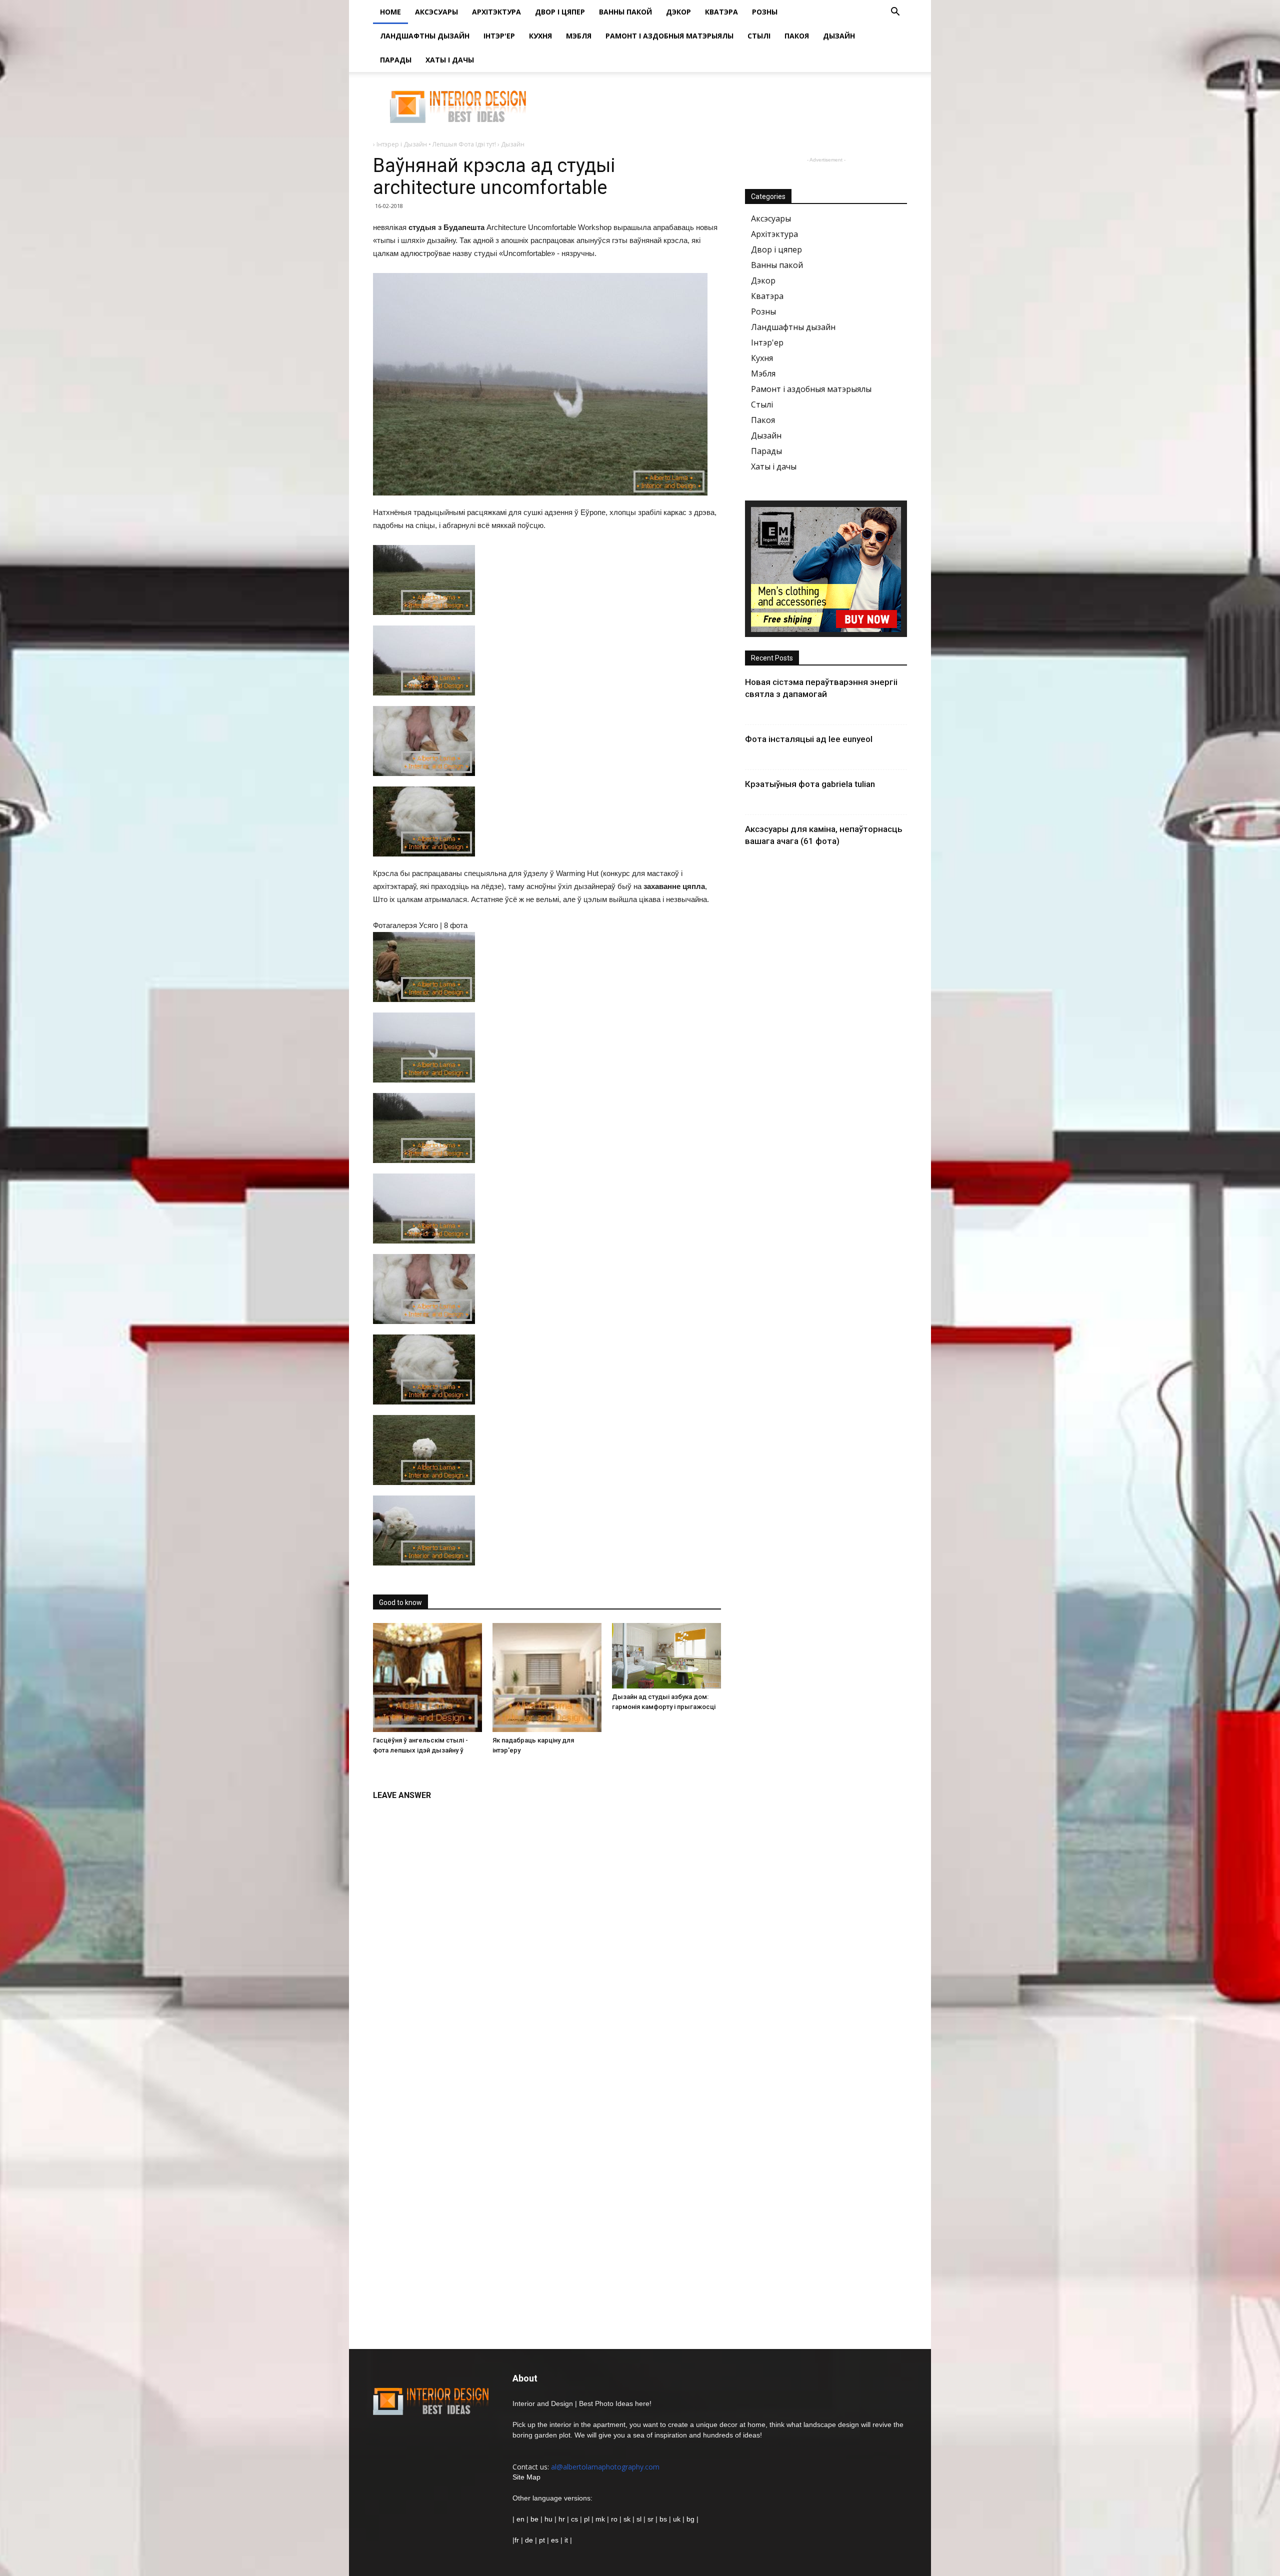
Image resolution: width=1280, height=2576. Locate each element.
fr (517, 2540)
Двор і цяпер (560, 12)
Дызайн (839, 36)
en (519, 2519)
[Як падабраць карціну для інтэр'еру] (547, 1677)
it (566, 2540)
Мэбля (579, 36)
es (555, 2540)
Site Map (526, 2477)
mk (600, 2519)
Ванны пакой (625, 12)
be (534, 2519)
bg (690, 2519)
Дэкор (678, 12)
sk (627, 2519)
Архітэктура (496, 12)
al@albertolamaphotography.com (605, 2467)
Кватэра (721, 12)
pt (542, 2540)
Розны (765, 12)
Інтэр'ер (499, 36)
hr (562, 2519)
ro (614, 2519)
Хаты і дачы (450, 60)
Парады (396, 60)
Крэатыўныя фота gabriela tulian (810, 784)
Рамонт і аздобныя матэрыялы (669, 36)
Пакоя (797, 36)
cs (574, 2519)
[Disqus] (547, 1931)
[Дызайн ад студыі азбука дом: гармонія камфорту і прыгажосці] (666, 1656)
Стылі (759, 36)
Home (390, 12)
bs (663, 2519)
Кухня (540, 36)
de (530, 2540)
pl (587, 2519)
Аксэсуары (436, 12)
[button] (895, 13)
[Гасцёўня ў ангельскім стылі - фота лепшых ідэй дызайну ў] (427, 1677)
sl (639, 2519)
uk (678, 2519)
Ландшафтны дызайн (425, 36)
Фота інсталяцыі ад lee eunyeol (809, 739)
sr (650, 2519)
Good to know (400, 1602)
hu (549, 2519)
